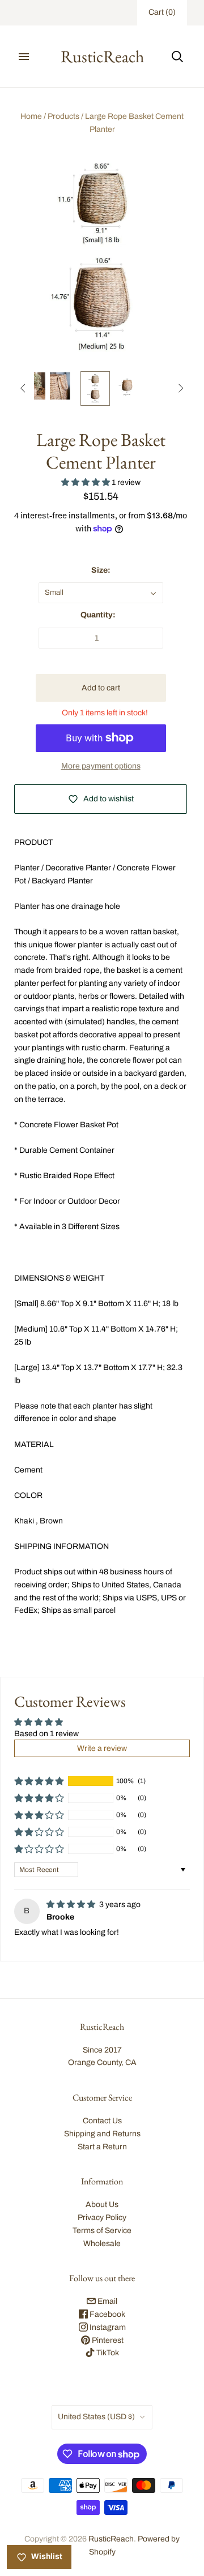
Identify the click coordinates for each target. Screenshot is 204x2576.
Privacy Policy (102, 2217)
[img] (72, 1905)
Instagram (107, 2327)
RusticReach (111, 2539)
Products (63, 116)
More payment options (101, 766)
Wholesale (102, 2244)
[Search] (177, 57)
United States (96, 2417)
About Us (102, 2204)
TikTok (107, 2353)
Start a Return (102, 2147)
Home (31, 116)
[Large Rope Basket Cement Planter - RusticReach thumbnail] (63, 386)
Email (107, 2301)
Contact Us (102, 2121)
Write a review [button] (102, 1748)
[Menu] (24, 57)
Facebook (107, 2314)
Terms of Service (102, 2231)
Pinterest (107, 2340)
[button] (86, 482)
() (162, 12)
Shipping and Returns (102, 2134)
